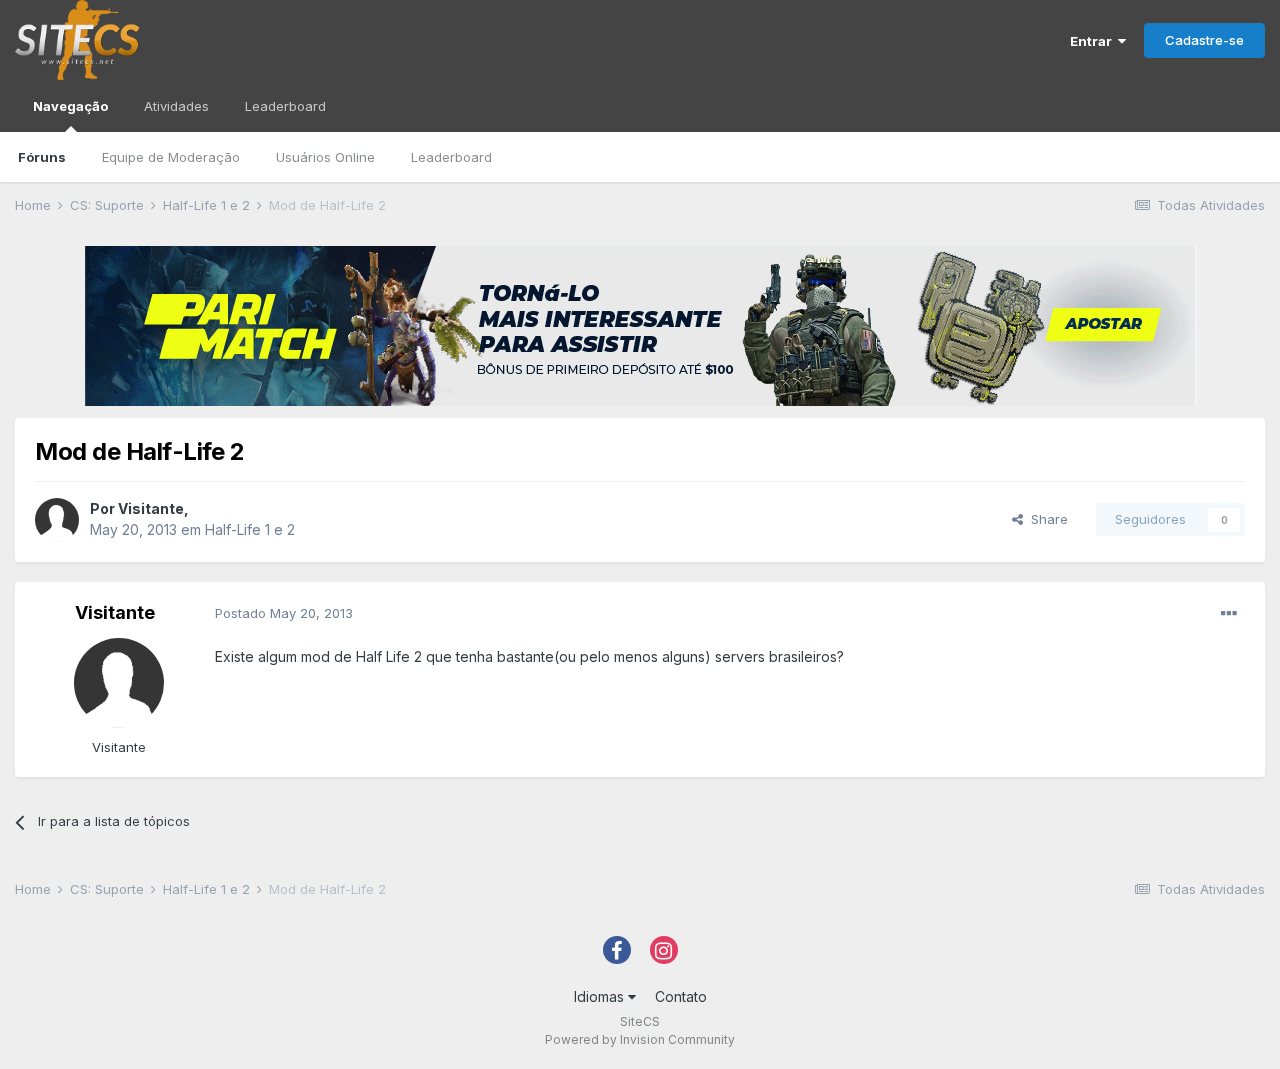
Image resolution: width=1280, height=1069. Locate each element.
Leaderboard (451, 157)
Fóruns (42, 157)
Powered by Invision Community (640, 1039)
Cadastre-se (1204, 40)
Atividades (176, 106)
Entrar (1094, 41)
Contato (681, 996)
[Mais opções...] (1229, 614)
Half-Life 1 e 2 (250, 529)
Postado (284, 613)
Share (1045, 519)
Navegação (70, 106)
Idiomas (601, 996)
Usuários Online (325, 157)
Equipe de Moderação (171, 157)
